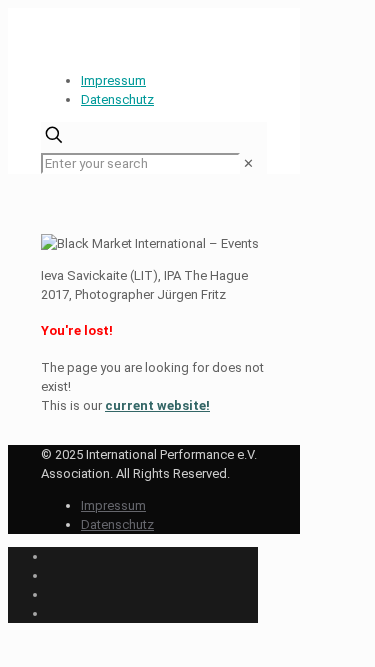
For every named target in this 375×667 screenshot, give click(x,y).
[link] (248, 163)
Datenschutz (117, 99)
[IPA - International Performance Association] (43, 32)
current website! (157, 405)
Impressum (113, 80)
